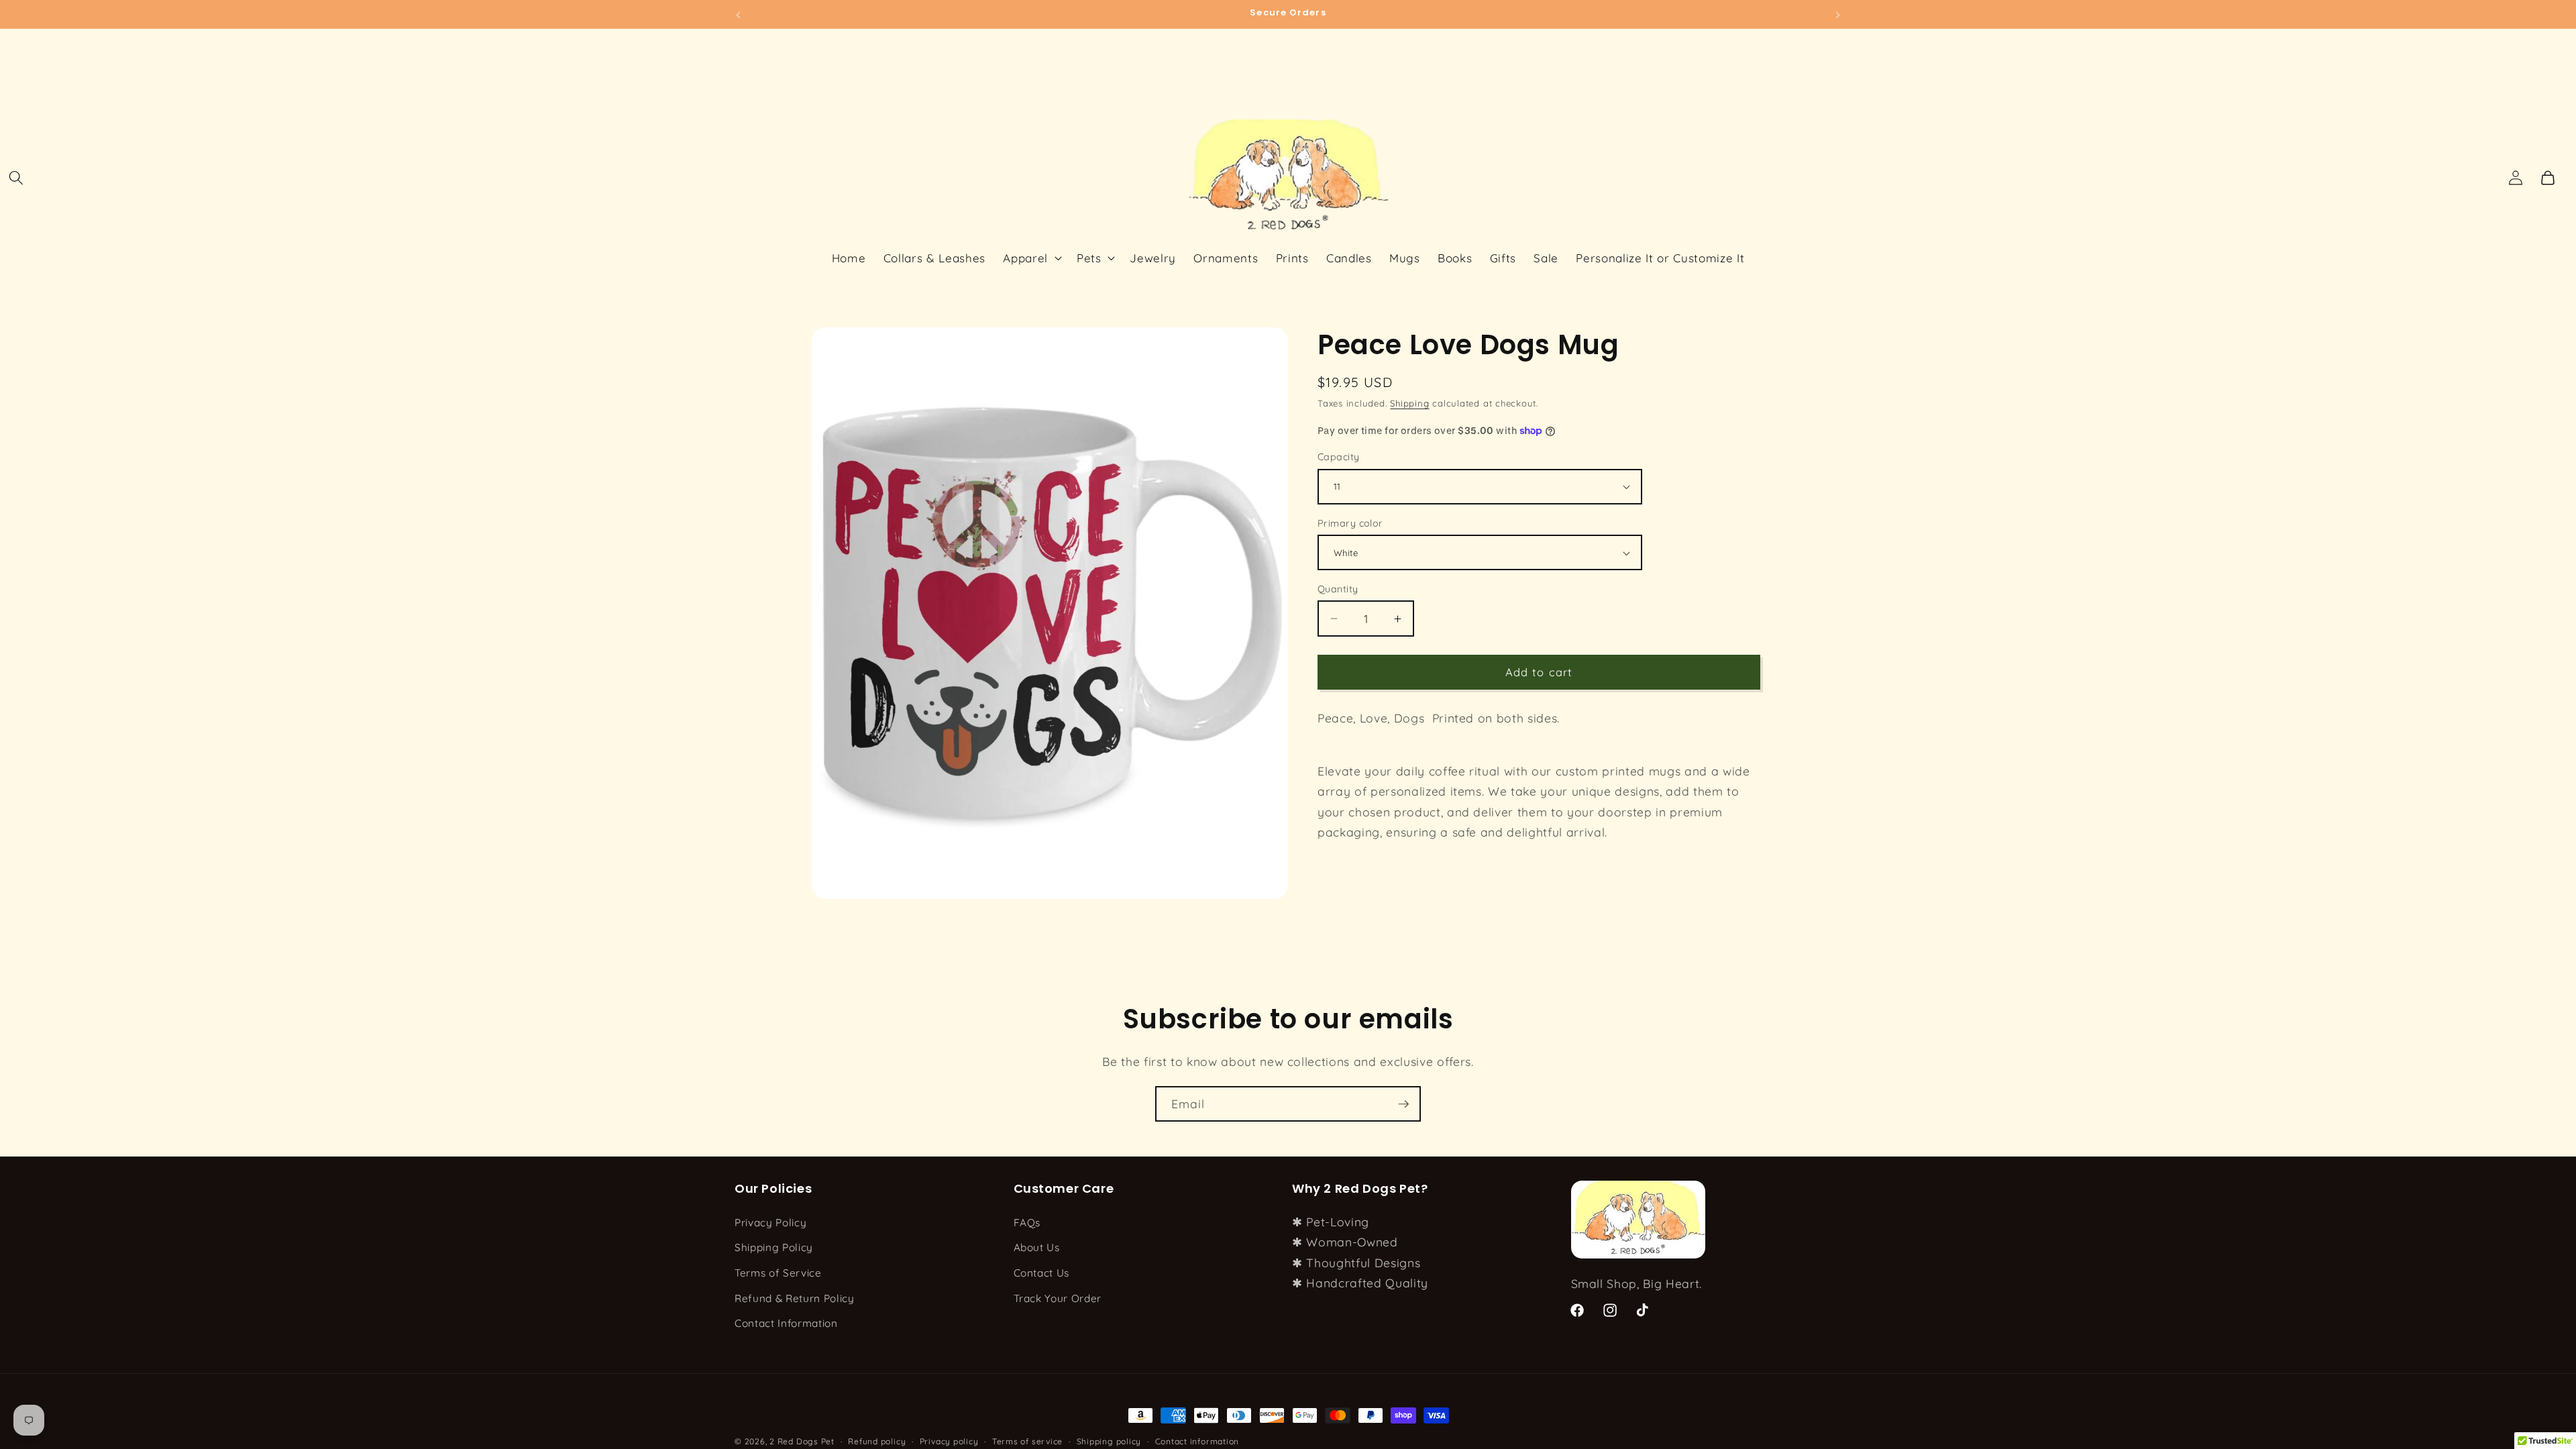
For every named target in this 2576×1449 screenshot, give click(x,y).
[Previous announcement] (739, 14)
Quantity (1338, 589)
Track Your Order (1058, 1298)
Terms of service (1027, 1441)
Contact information (1197, 1441)
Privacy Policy (770, 1223)
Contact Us (1042, 1273)
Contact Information (786, 1323)
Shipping (1409, 403)
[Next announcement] (1838, 14)
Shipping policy (1109, 1441)
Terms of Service (778, 1273)
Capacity (1339, 457)
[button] (16, 178)
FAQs (1027, 1223)
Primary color (1350, 523)
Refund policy (877, 1441)
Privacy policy (949, 1441)
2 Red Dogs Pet (802, 1441)
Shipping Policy (774, 1247)
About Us (1037, 1247)
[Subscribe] (1403, 1104)
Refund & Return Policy (795, 1298)
